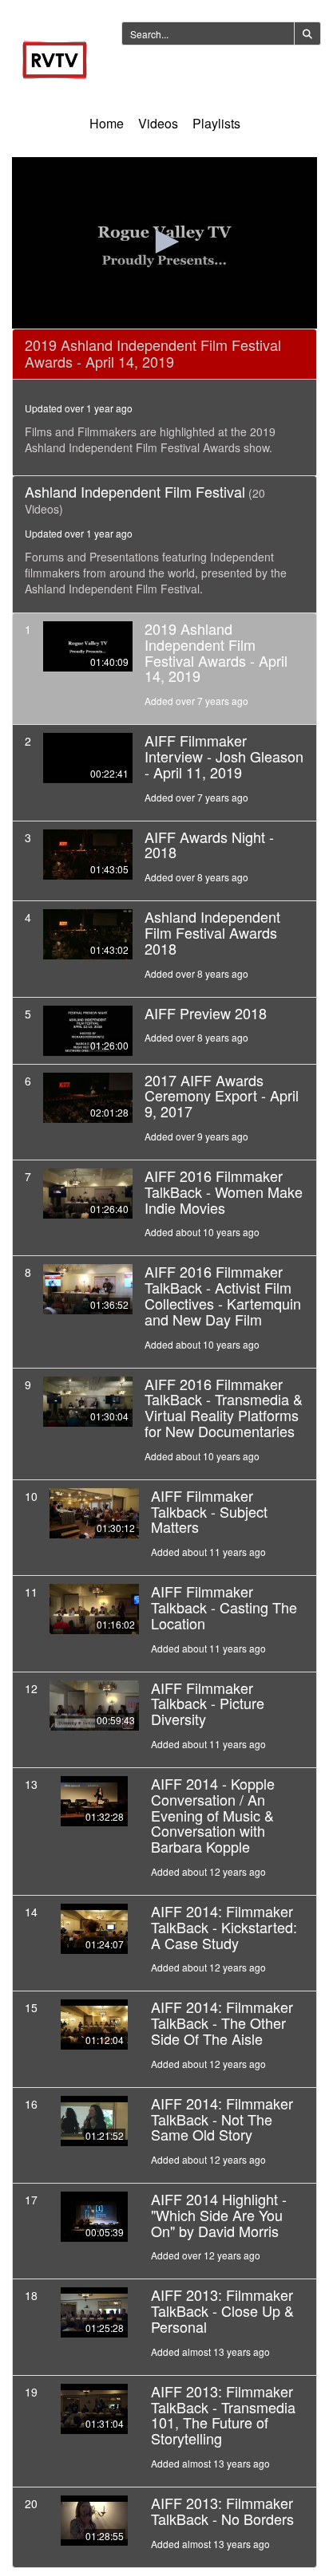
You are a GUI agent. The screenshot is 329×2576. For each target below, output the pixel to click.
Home (107, 123)
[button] (164, 242)
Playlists (216, 123)
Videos (158, 123)
